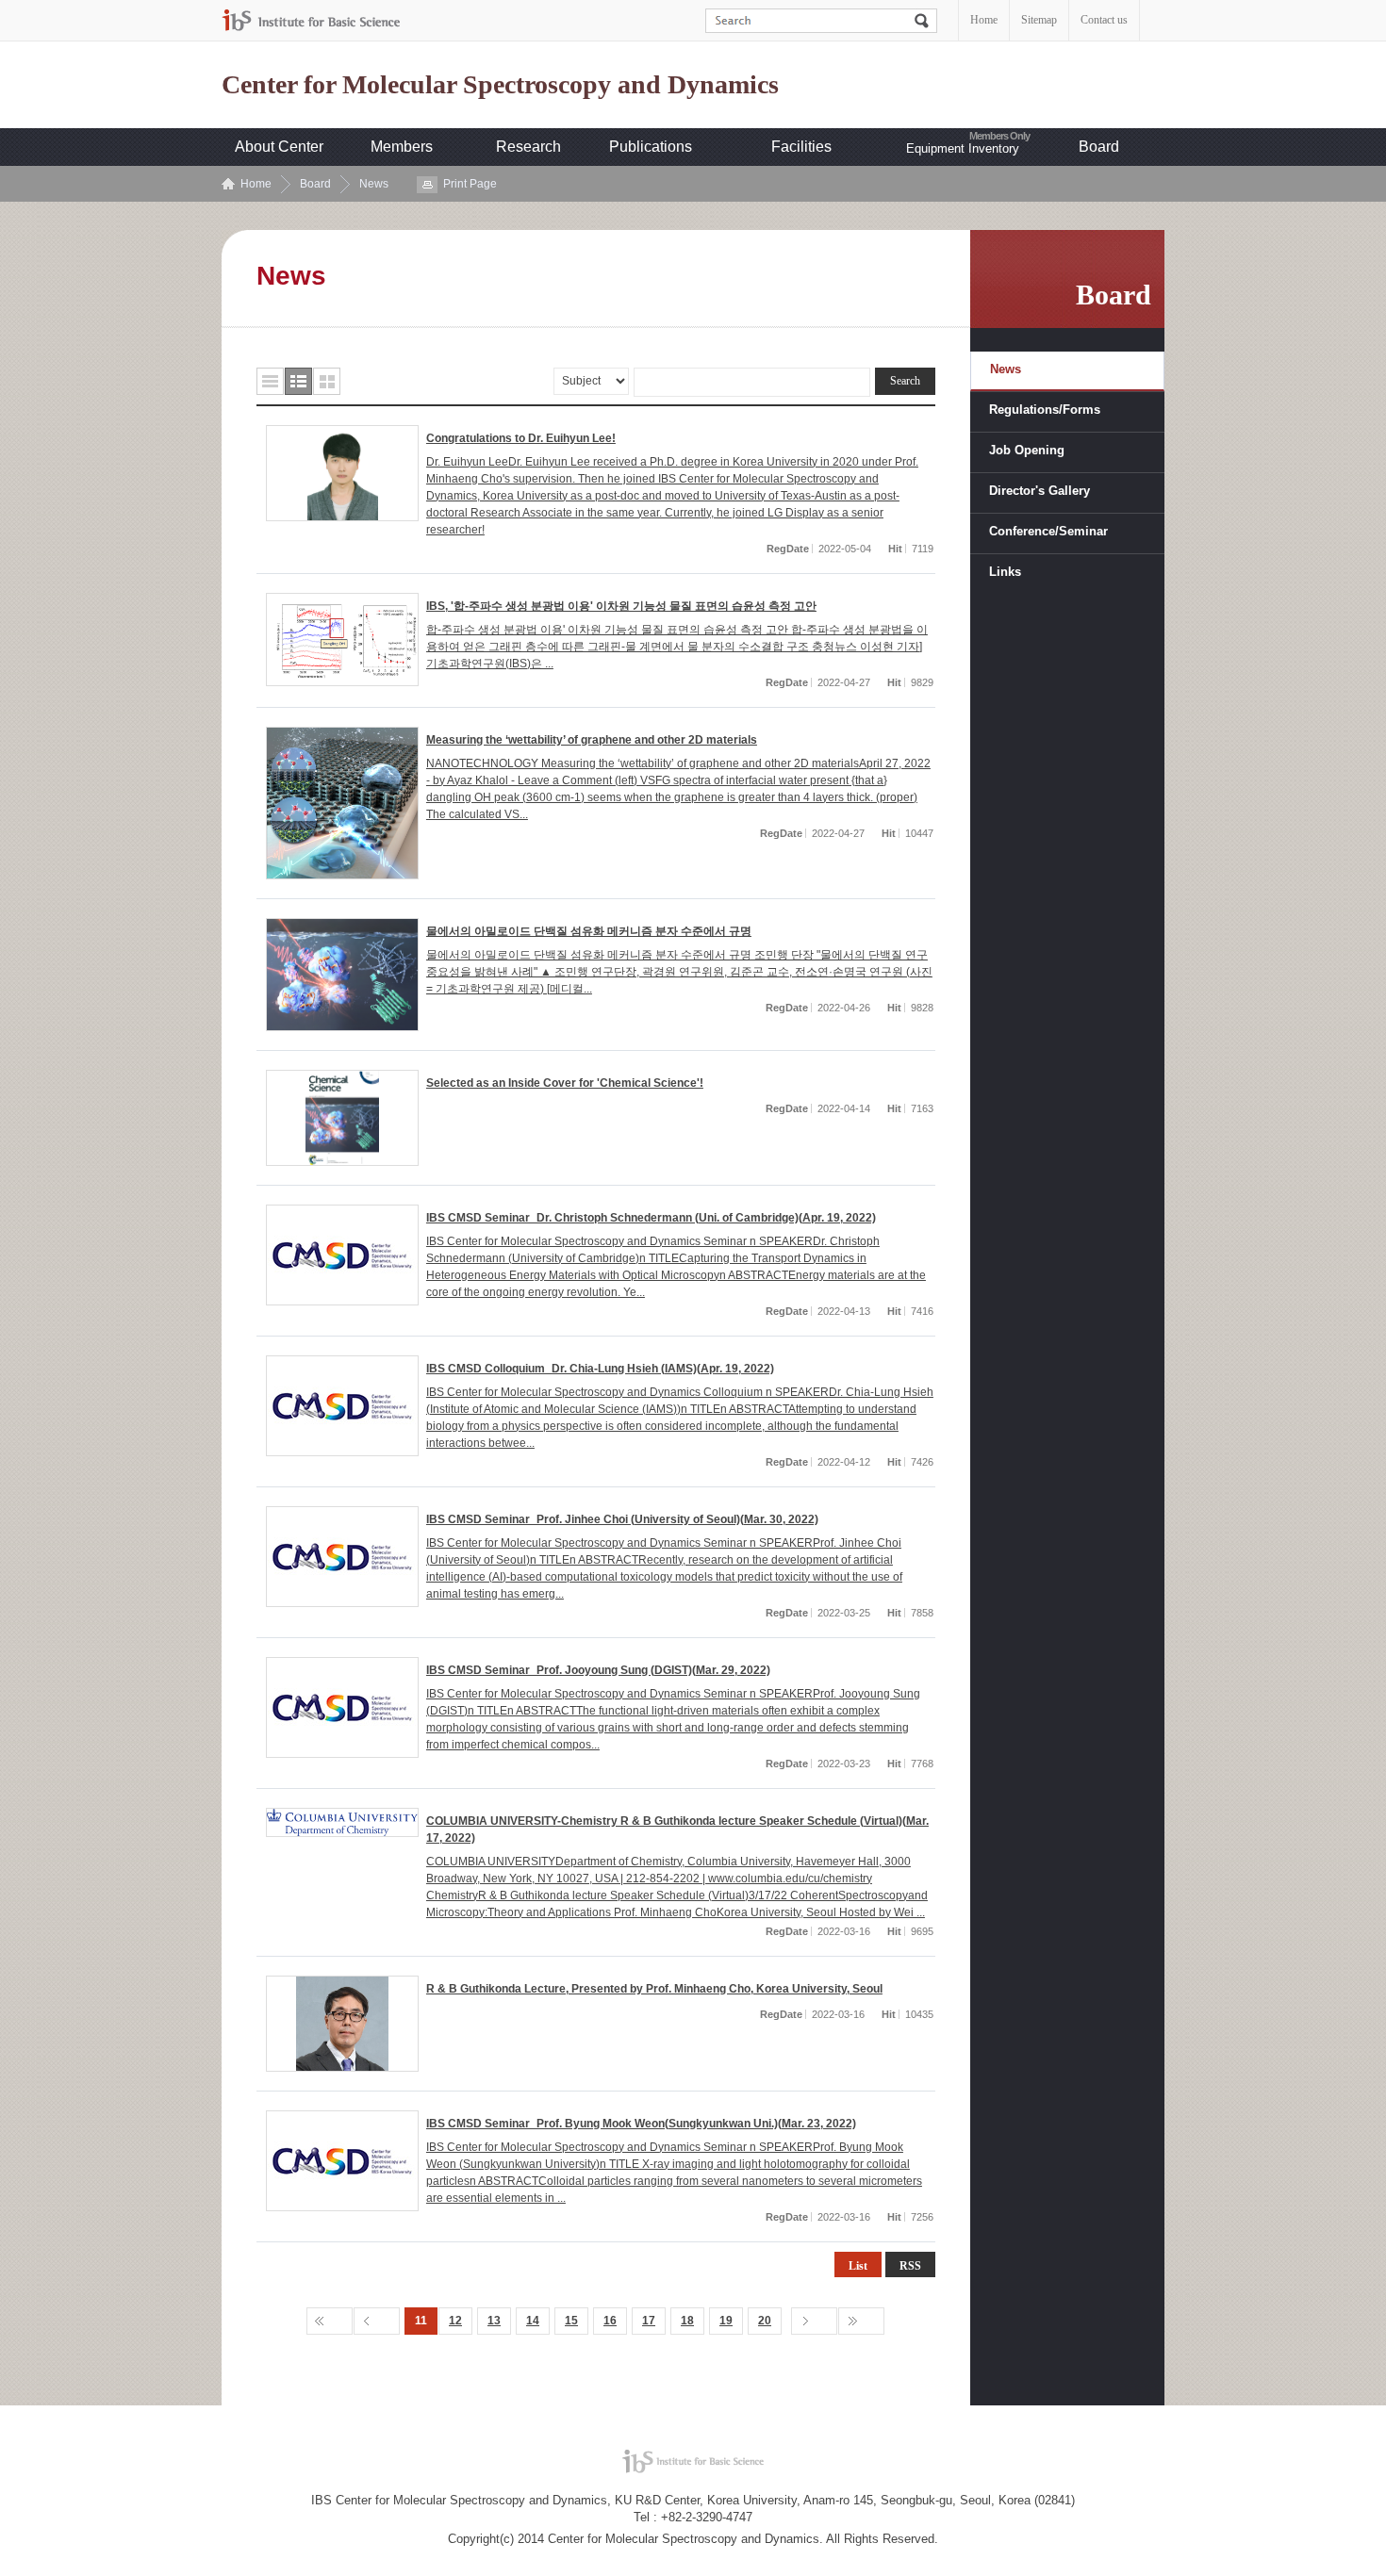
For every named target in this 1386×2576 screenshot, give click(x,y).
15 (571, 2321)
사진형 (327, 381)
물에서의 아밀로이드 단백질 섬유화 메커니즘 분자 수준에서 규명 (589, 931)
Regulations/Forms (1045, 410)
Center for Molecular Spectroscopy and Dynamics (500, 85)
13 (494, 2321)
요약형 (298, 381)
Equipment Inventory (963, 148)
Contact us (1104, 20)
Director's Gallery (1039, 491)
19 (726, 2321)
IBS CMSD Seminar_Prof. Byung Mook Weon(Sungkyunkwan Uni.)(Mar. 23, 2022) (641, 2124)
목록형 (270, 381)
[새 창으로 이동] (311, 20)
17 (649, 2321)
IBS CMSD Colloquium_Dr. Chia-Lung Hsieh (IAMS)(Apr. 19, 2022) (600, 1369)
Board (1099, 147)
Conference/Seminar (1048, 531)
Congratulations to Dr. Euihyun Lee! (521, 438)
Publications (651, 147)
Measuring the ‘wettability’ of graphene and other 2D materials (592, 740)
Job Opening (1027, 450)
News (374, 184)
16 (610, 2321)
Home (984, 20)
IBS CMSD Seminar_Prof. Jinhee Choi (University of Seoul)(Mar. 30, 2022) (622, 1519)
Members (402, 147)
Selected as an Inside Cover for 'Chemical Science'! (565, 1083)
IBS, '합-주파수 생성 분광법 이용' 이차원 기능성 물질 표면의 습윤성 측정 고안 (621, 606)
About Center (279, 147)
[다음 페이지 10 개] (814, 2321)
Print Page (470, 184)
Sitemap (1039, 20)
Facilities (801, 147)
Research (528, 147)
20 (765, 2321)
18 (687, 2321)
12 (455, 2321)
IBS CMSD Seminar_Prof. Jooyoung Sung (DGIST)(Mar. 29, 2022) (598, 1670)
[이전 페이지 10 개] (377, 2321)
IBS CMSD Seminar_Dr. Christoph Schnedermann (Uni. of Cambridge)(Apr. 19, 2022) (651, 1218)
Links (1005, 572)
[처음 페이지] (330, 2321)
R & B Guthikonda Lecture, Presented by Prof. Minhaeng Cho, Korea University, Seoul (654, 1989)
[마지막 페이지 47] (861, 2321)
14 (533, 2321)
